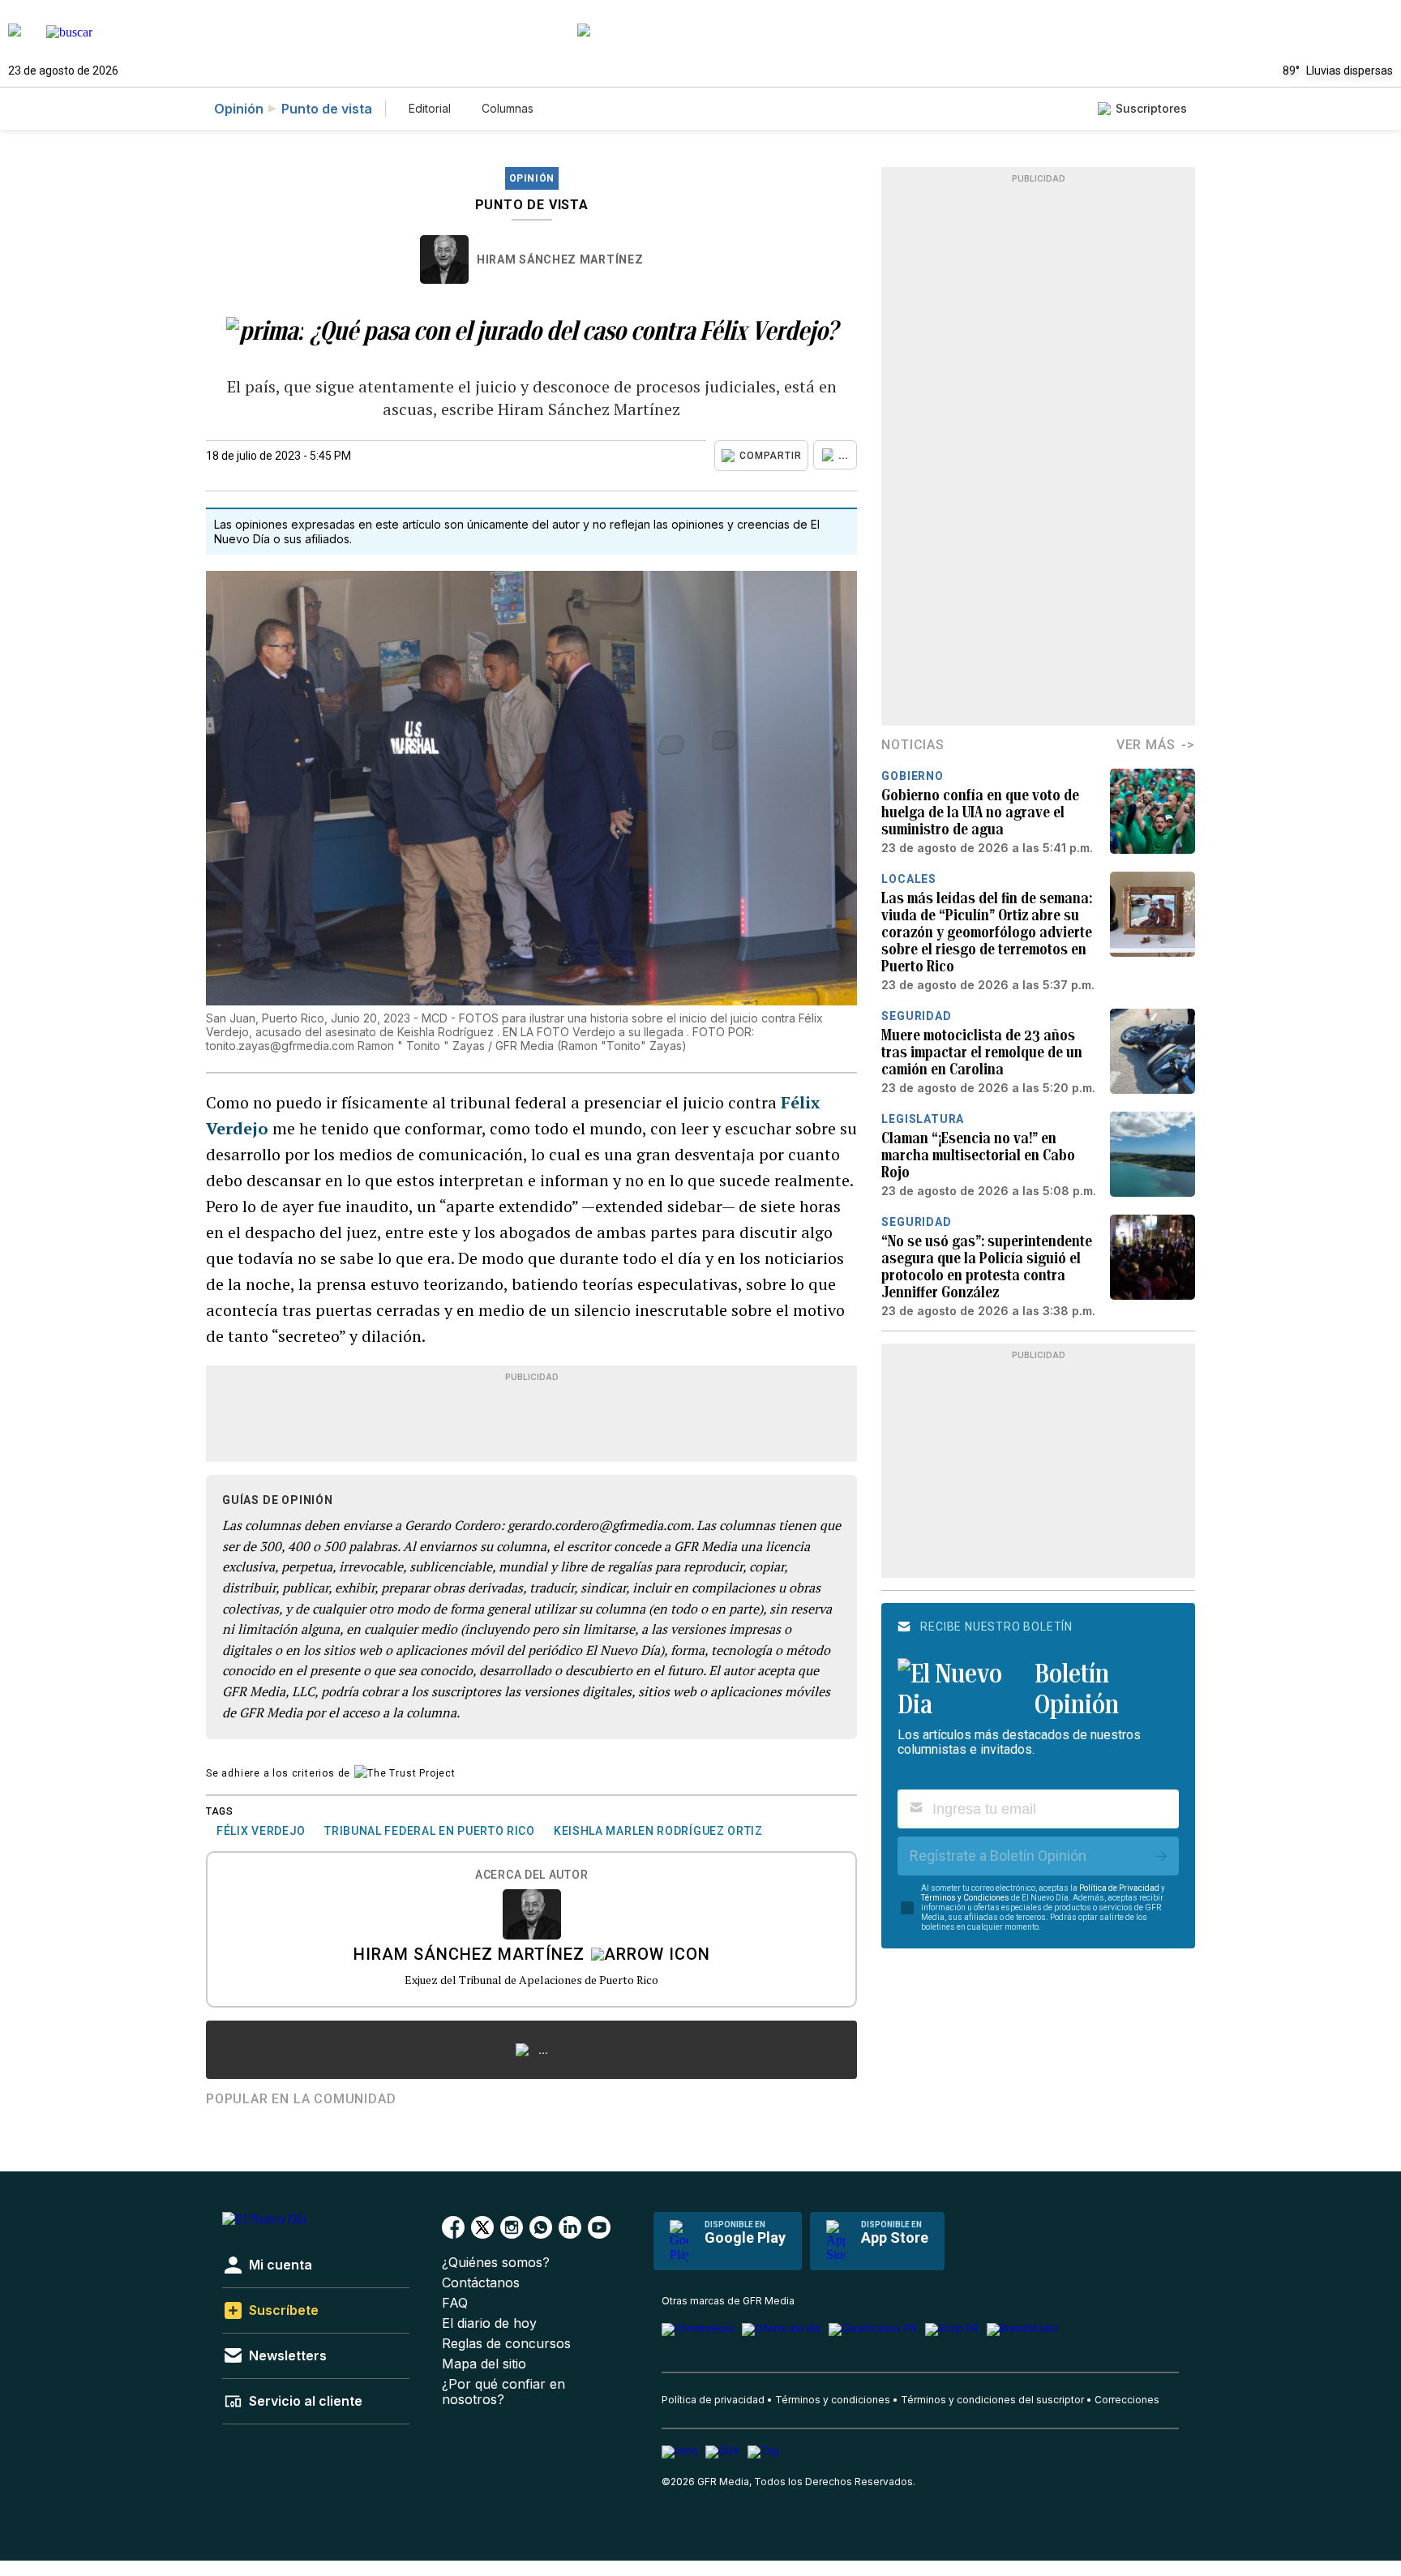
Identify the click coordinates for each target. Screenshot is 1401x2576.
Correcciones (1127, 2400)
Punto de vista (327, 109)
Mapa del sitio (484, 2364)
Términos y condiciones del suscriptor (992, 2400)
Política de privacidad (713, 2400)
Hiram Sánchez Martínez (560, 259)
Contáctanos (481, 2283)
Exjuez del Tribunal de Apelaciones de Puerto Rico (531, 1980)
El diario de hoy (489, 2323)
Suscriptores (1151, 108)
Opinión (239, 109)
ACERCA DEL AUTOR (531, 1875)
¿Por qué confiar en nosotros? (503, 2392)
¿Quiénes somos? (496, 2263)
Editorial (430, 108)
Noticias (913, 745)
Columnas (508, 108)
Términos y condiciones (833, 2400)
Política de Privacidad (1119, 1888)
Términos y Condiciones (965, 1898)
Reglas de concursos (506, 2344)
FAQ (455, 2303)
